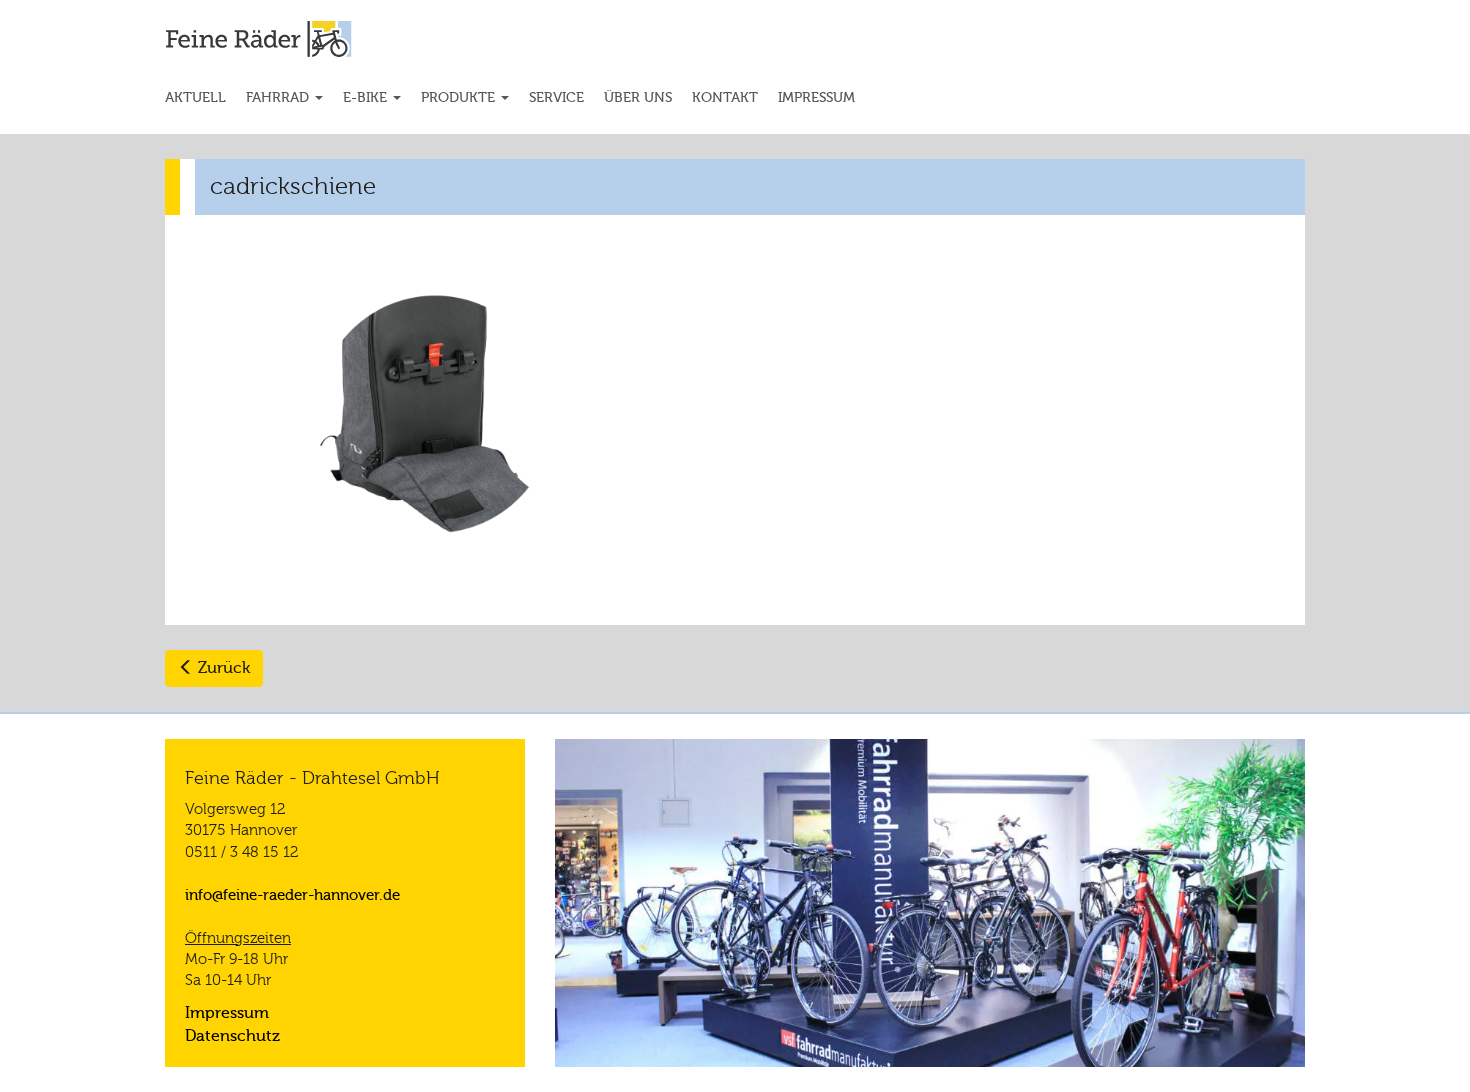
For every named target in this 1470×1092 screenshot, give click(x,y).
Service (556, 97)
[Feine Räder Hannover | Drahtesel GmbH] (296, 39)
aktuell (195, 97)
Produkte (460, 97)
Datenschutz (232, 1036)
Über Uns (638, 97)
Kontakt (725, 97)
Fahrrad (279, 97)
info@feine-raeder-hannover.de (292, 895)
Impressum (816, 97)
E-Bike (367, 97)
